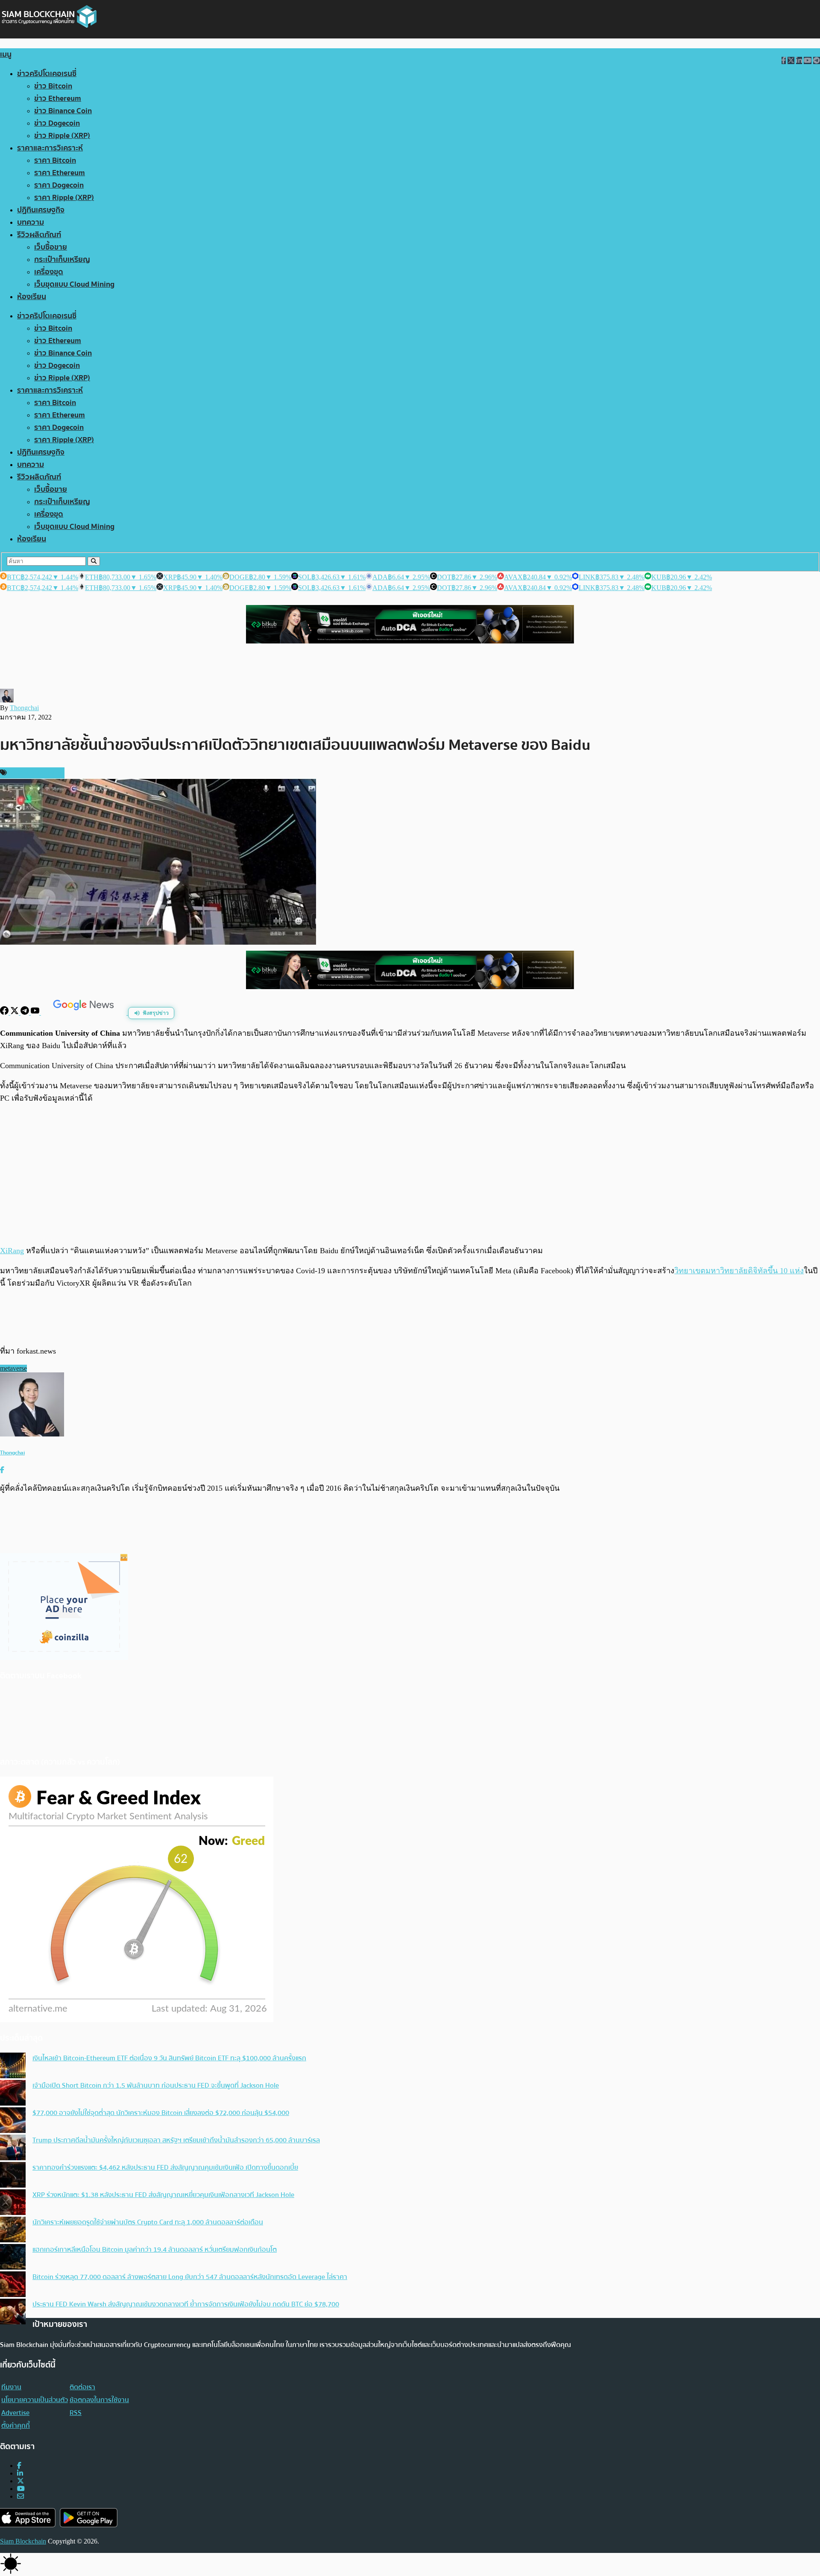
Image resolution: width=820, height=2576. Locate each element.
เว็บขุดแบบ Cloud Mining (74, 284)
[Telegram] (26, 1012)
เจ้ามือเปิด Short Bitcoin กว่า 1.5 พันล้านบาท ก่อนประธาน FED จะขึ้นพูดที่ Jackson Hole (156, 2085)
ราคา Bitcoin (55, 160)
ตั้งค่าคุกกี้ (16, 2426)
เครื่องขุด (49, 272)
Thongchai (24, 708)
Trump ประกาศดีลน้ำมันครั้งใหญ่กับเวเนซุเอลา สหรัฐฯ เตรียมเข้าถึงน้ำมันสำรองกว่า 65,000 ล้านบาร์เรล (176, 2140)
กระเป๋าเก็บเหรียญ (62, 260)
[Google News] (85, 1012)
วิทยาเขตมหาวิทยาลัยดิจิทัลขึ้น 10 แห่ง (739, 1271)
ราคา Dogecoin (59, 185)
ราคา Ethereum (60, 173)
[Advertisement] (410, 1174)
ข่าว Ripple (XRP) (62, 136)
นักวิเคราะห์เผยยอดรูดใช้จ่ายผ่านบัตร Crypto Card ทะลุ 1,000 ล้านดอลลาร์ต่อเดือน (148, 2222)
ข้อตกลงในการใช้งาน (99, 2400)
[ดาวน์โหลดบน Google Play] (89, 2518)
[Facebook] (5, 1012)
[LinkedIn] (20, 2473)
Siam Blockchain (23, 2541)
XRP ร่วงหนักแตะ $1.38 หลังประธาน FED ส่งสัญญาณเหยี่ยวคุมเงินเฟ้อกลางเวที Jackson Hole (163, 2195)
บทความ (31, 222)
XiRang (12, 1251)
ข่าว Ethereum (58, 98)
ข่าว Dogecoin (57, 123)
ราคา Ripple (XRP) (64, 198)
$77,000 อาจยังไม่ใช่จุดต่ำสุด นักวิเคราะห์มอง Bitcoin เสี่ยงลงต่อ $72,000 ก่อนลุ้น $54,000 (161, 2113)
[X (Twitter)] (20, 2481)
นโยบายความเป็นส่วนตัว (35, 2400)
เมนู (6, 54)
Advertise (15, 2413)
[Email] (20, 2496)
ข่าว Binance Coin (63, 111)
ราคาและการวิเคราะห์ (50, 148)
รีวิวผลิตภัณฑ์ (39, 235)
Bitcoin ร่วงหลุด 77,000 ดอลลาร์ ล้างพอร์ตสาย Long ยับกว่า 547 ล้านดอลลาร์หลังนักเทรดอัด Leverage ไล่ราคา (190, 2277)
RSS (76, 2413)
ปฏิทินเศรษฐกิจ (41, 210)
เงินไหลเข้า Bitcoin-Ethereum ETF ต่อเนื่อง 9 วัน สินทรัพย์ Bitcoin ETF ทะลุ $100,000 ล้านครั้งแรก (169, 2058)
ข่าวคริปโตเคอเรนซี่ (47, 74)
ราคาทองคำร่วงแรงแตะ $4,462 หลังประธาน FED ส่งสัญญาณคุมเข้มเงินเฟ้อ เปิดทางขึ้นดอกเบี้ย (165, 2168)
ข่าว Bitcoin (53, 86)
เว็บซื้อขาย (51, 247)
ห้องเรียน (32, 297)
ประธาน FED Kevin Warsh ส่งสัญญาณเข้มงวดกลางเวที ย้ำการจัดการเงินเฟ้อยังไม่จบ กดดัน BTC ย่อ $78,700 (186, 2304)
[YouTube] (36, 1012)
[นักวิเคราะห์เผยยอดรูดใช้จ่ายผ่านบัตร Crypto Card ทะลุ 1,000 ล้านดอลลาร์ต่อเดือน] (13, 2230)
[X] (15, 1012)
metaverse (13, 1368)
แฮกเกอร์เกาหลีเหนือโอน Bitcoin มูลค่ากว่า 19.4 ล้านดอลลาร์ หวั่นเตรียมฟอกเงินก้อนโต (155, 2250)
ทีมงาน (11, 2387)
